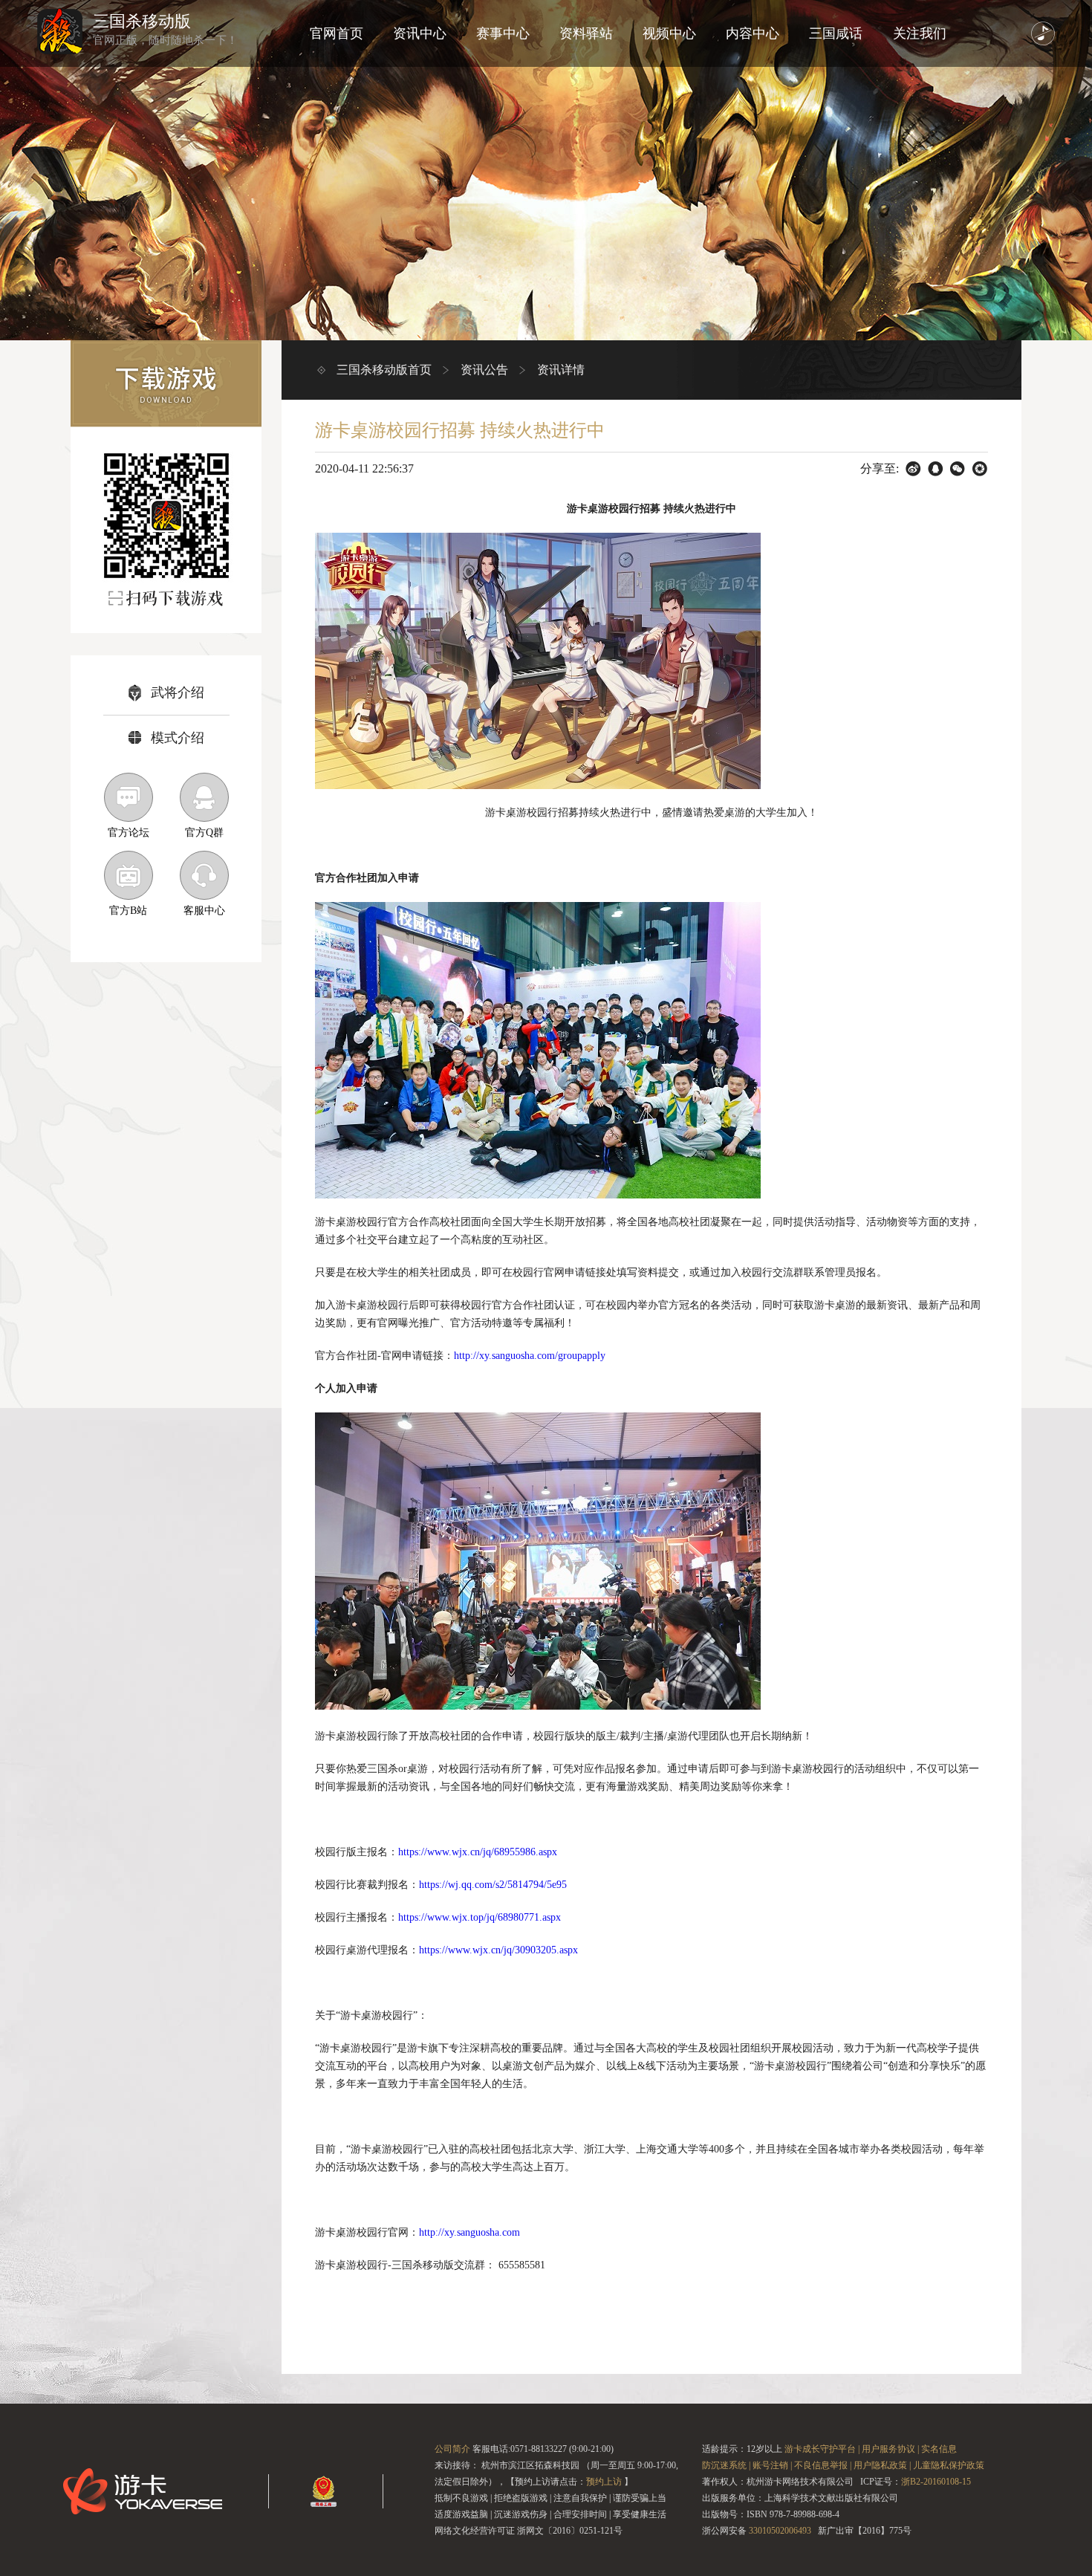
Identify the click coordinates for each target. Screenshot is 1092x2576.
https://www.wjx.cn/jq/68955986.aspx (478, 1852)
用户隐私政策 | (882, 2465)
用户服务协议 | (890, 2449)
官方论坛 (129, 833)
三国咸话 (836, 33)
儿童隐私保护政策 (949, 2465)
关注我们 (920, 33)
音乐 (1043, 33)
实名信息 (939, 2449)
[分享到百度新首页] (913, 469)
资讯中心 (420, 33)
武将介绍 (178, 692)
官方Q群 (204, 833)
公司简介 (452, 2449)
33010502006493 (780, 2531)
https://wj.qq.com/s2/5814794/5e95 (493, 1885)
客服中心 (204, 911)
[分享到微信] (958, 469)
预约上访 (604, 2482)
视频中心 (669, 33)
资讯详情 (561, 370)
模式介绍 (178, 738)
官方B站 (128, 911)
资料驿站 (586, 33)
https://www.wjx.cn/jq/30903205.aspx (498, 1950)
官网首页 (337, 33)
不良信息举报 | (823, 2465)
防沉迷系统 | (726, 2465)
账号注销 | (772, 2465)
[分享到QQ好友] (936, 469)
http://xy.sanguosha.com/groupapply (530, 1356)
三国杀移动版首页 (384, 370)
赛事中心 (503, 33)
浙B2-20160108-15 (936, 2482)
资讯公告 (484, 370)
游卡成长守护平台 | (822, 2449)
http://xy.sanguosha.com (469, 2232)
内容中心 (753, 33)
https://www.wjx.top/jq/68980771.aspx (480, 1917)
